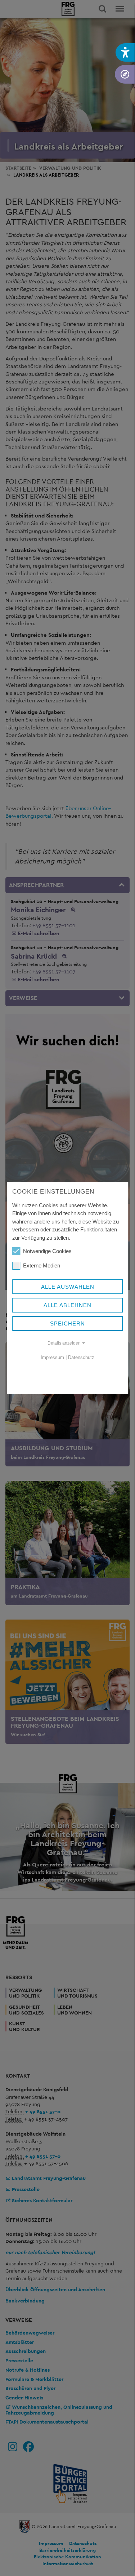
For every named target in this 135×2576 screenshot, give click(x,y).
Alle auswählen (68, 1287)
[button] (125, 52)
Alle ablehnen (67, 1305)
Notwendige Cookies (47, 1251)
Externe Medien (42, 1265)
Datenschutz (81, 1357)
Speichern (67, 1323)
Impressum (52, 1357)
